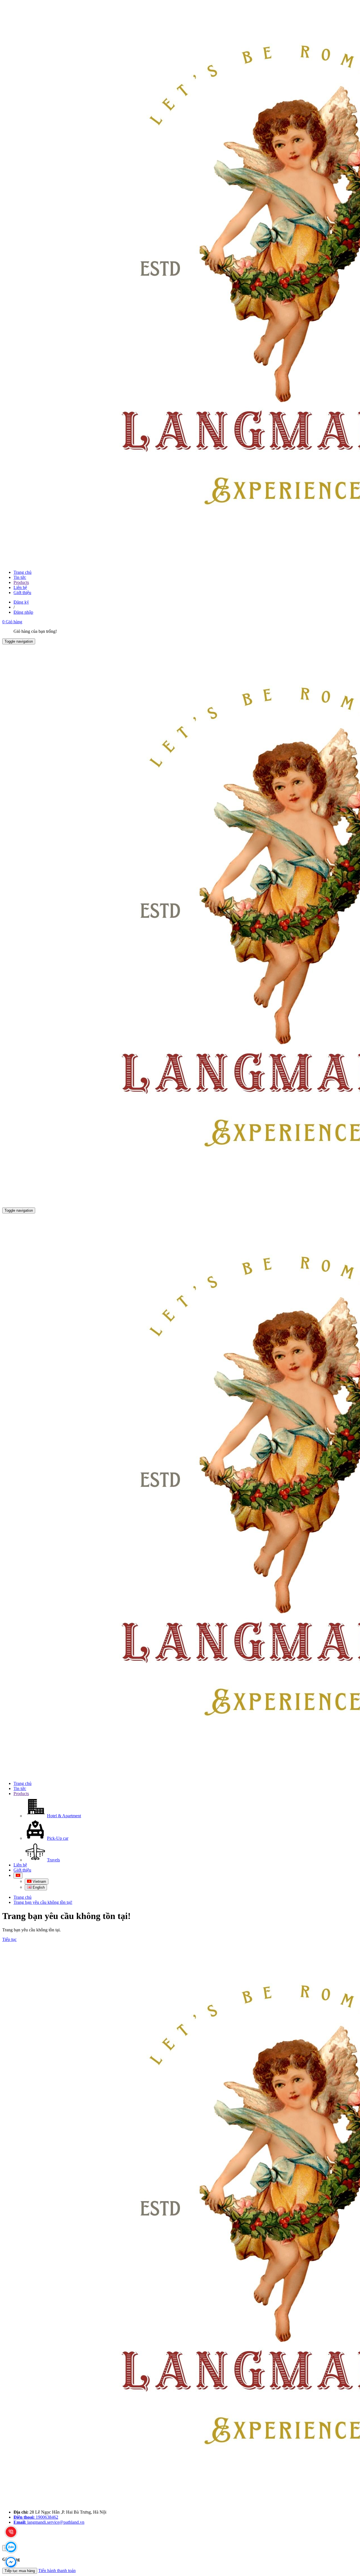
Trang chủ (22, 572)
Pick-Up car (58, 1838)
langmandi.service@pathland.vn (49, 2522)
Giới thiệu (22, 593)
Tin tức (20, 577)
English (38, 1887)
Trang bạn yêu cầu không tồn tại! (43, 1902)
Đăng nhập (23, 612)
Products (21, 582)
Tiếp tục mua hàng (20, 2571)
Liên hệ (20, 587)
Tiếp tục (9, 1939)
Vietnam (39, 1881)
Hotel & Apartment (64, 1816)
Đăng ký (21, 602)
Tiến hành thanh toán (57, 2571)
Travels (53, 1860)
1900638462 (36, 2517)
